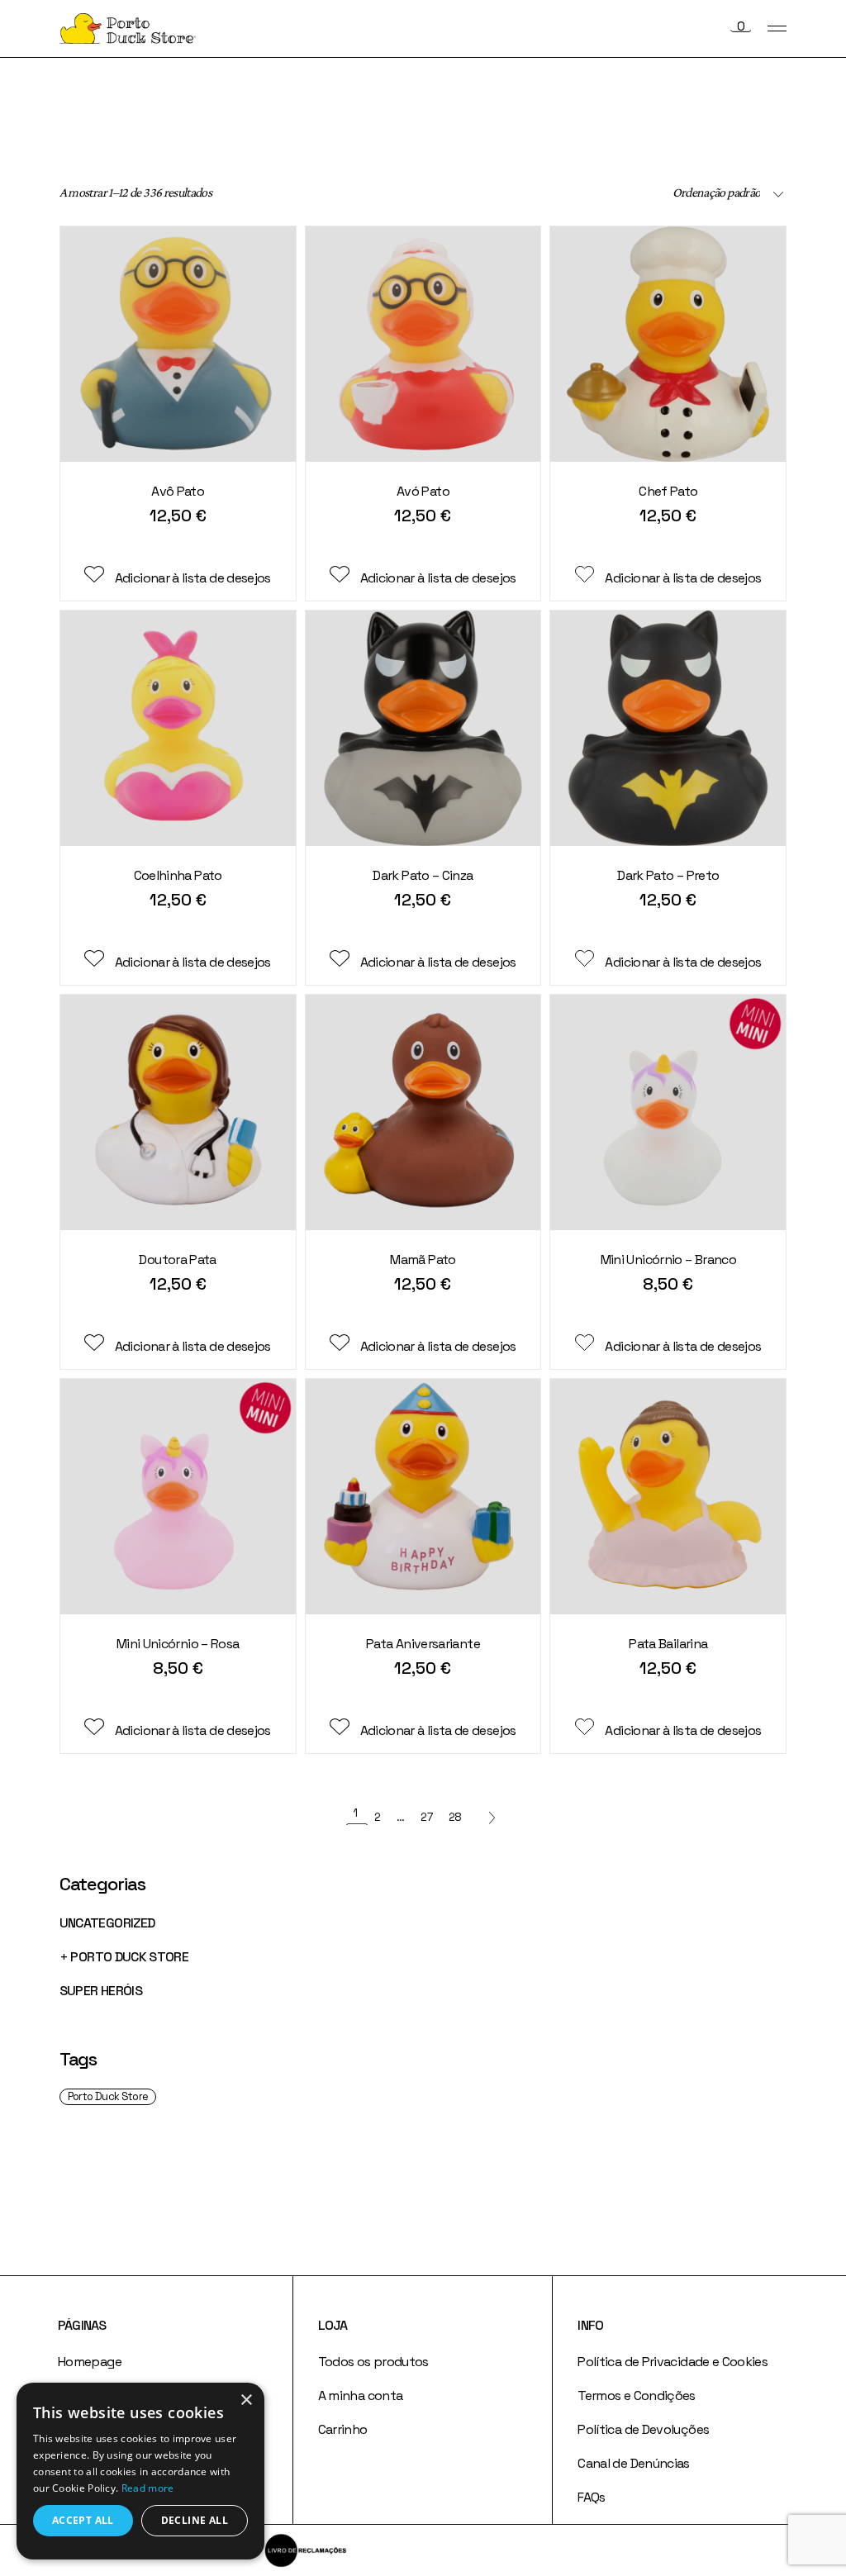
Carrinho (343, 2429)
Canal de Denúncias (633, 2463)
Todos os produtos (373, 2362)
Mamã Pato (423, 1259)
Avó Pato (423, 491)
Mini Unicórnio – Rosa (178, 1644)
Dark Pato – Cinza (423, 875)
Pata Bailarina (668, 1644)
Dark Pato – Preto (668, 875)
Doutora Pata (177, 1259)
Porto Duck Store (108, 2096)
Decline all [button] (195, 2520)
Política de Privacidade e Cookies (673, 2362)
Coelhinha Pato (178, 875)
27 (426, 1817)
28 (455, 1817)
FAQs (591, 2497)
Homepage (90, 2362)
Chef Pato (668, 491)
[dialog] (140, 2471)
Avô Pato (178, 491)
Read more (148, 2488)
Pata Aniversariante (423, 1644)
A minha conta (361, 2395)
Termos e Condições (636, 2395)
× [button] (246, 2400)
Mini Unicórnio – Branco (668, 1259)
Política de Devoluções (643, 2429)
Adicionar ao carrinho (177, 543)
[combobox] (670, 192)
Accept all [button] (83, 2520)
